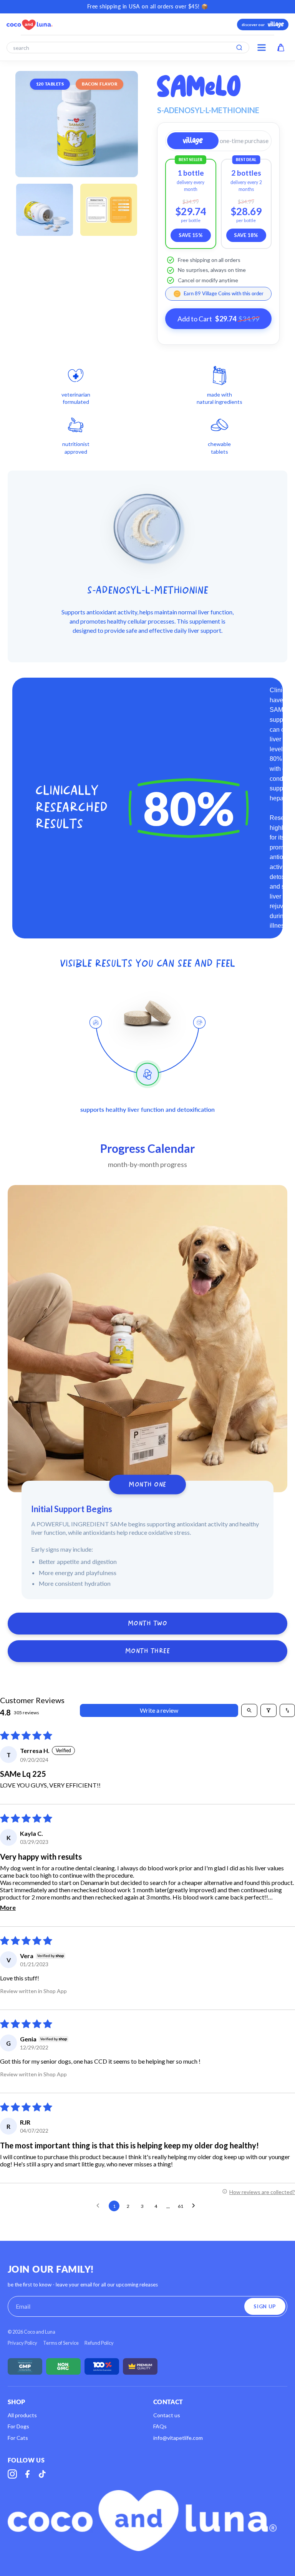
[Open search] (249, 1710)
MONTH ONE (147, 1484)
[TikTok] (42, 2474)
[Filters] (268, 1710)
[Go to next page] (196, 2206)
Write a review (159, 1710)
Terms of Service (61, 2343)
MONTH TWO (148, 1624)
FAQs (160, 2426)
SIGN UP (265, 2306)
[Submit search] (239, 48)
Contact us (167, 2415)
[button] (193, 141)
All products (22, 2415)
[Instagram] (12, 2474)
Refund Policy (99, 2343)
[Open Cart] (281, 48)
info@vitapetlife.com (178, 2438)
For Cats (18, 2438)
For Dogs (18, 2426)
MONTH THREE (148, 1651)
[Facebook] (27, 2474)
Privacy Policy (22, 2343)
